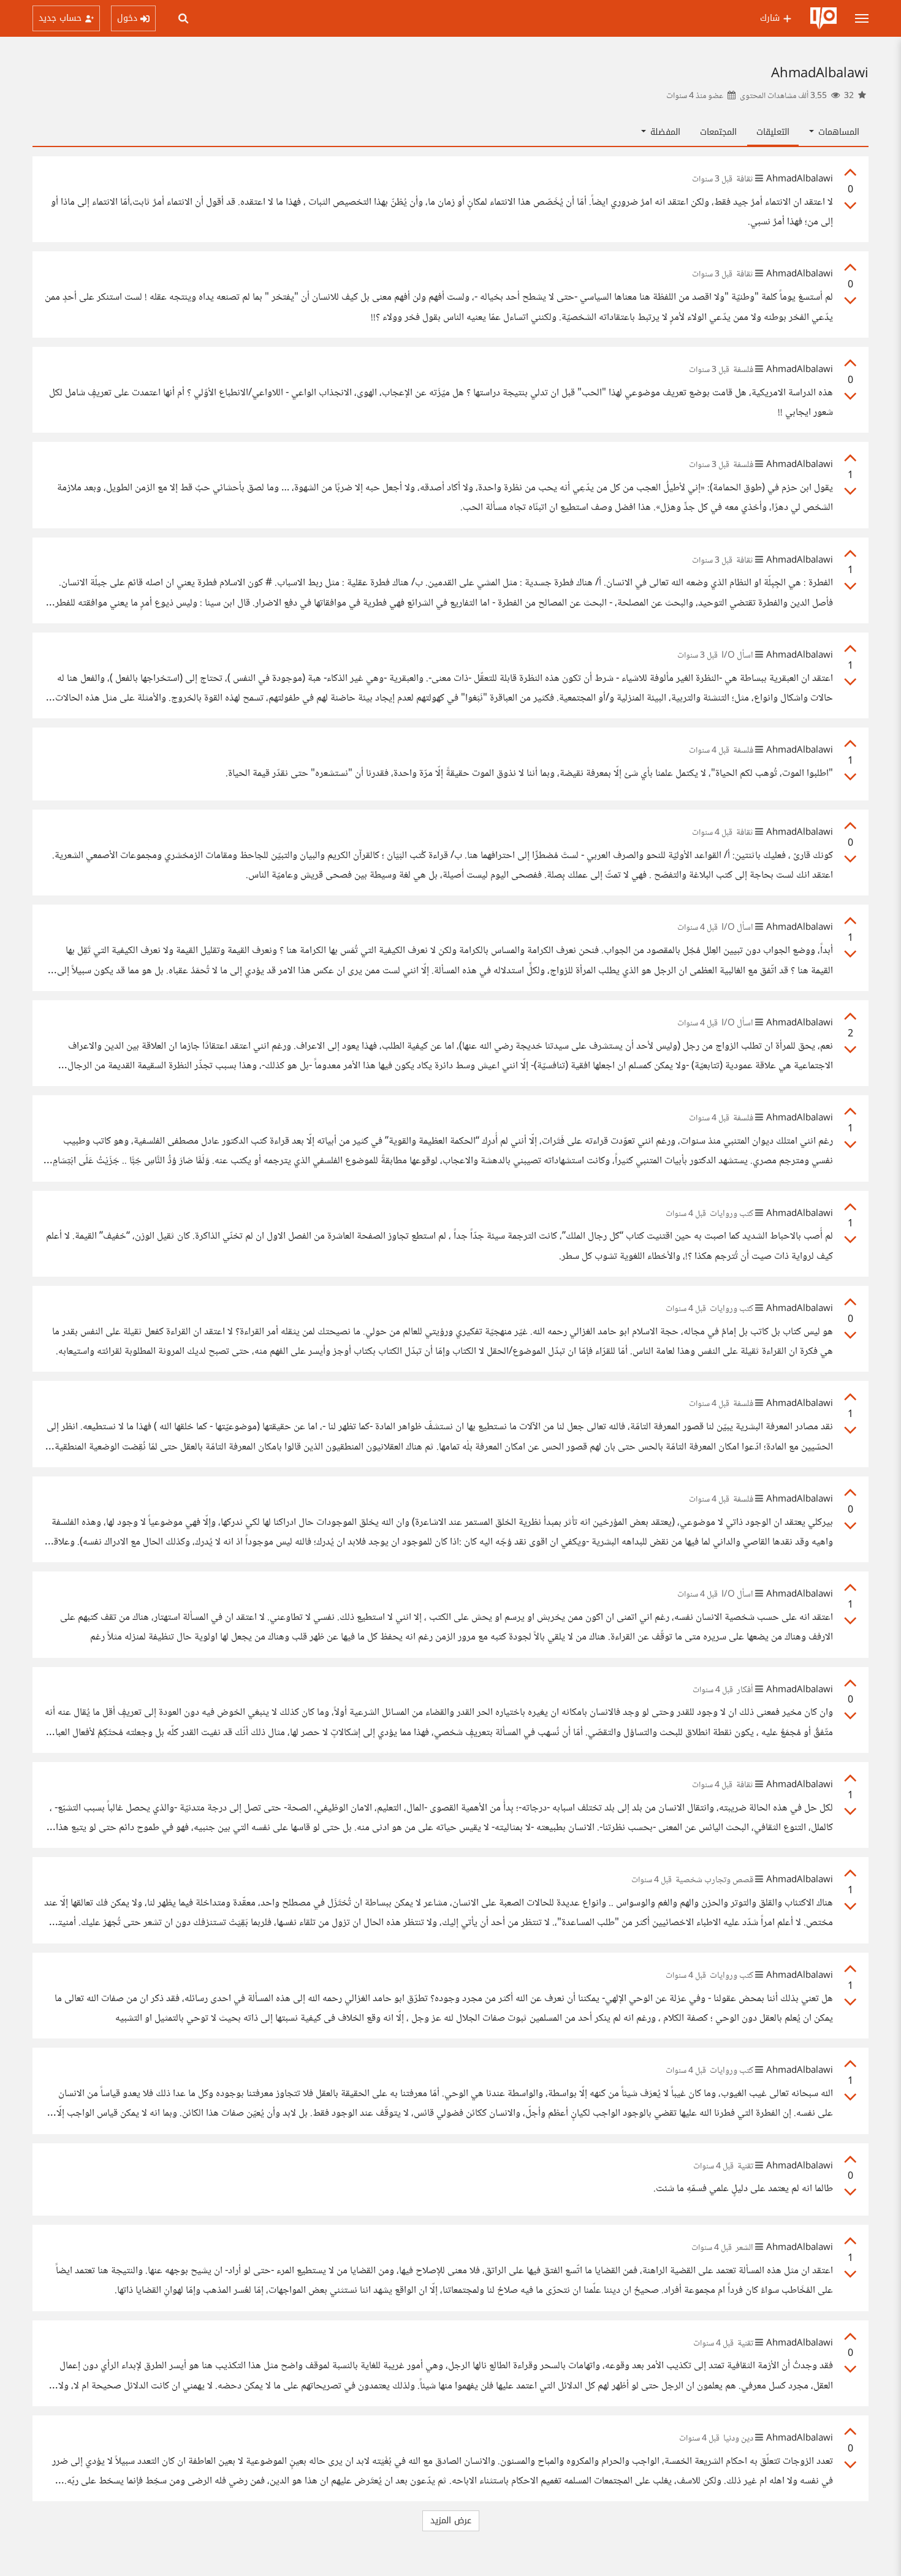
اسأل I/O (737, 656)
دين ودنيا (738, 2439)
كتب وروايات (732, 1214)
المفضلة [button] (664, 132)
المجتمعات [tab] (718, 132)
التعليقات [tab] (773, 132)
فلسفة (743, 370)
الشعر (744, 2248)
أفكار (745, 1690)
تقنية (745, 2167)
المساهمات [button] (837, 132)
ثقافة (745, 180)
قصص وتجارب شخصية (714, 1880)
